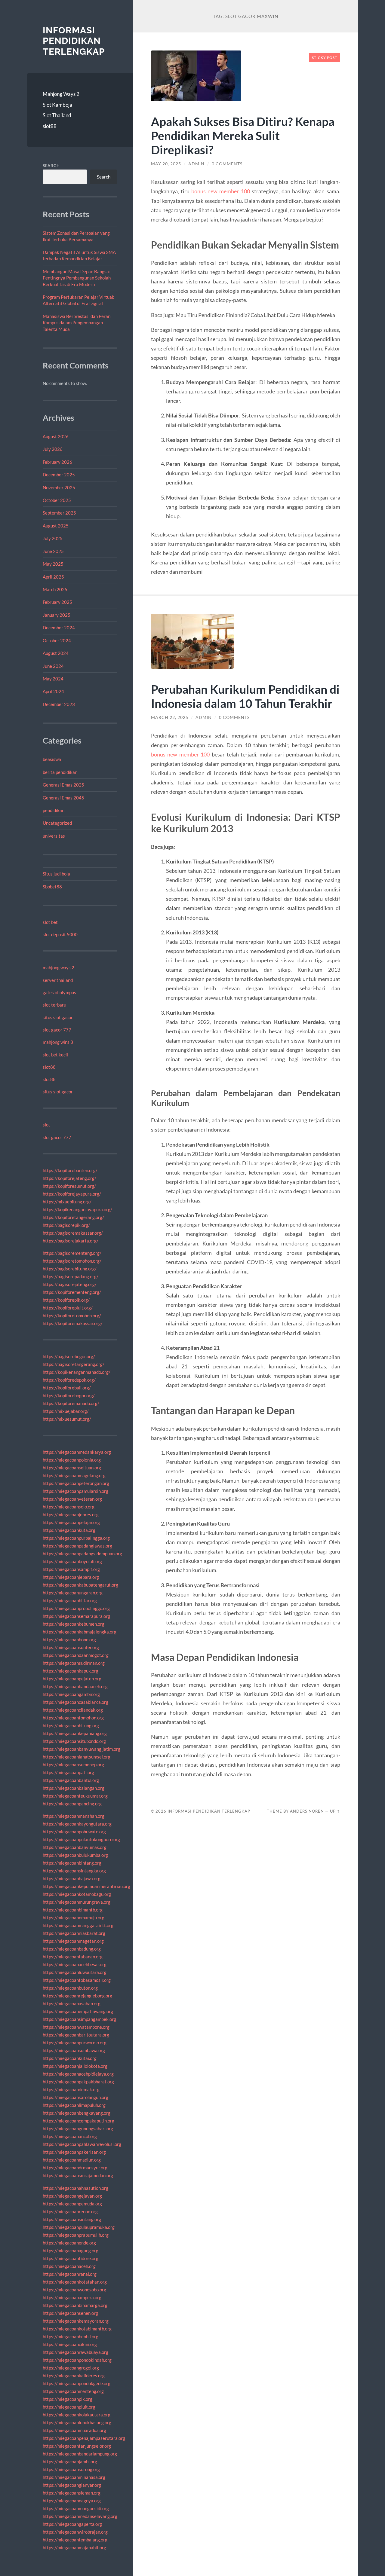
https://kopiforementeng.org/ (72, 1292)
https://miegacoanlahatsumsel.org (77, 1757)
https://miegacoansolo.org (69, 1507)
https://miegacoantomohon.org (73, 1718)
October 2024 (57, 640)
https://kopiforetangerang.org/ (73, 1217)
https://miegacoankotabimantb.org (77, 2329)
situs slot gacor (58, 1017)
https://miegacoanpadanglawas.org (77, 1546)
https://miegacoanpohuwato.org (74, 1832)
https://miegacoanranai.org (70, 2274)
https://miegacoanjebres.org (71, 1514)
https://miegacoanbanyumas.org (75, 1847)
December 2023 (59, 704)
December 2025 (59, 475)
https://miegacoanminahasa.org (74, 2477)
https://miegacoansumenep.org (73, 1765)
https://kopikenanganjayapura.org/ (77, 1209)
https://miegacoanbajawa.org (72, 1878)
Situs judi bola (56, 874)
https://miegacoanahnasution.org (75, 2188)
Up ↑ (335, 1811)
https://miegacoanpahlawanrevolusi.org (82, 2144)
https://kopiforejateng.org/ (69, 1178)
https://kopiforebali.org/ (67, 1388)
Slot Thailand (57, 115)
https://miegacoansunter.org (71, 1647)
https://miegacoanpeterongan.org (76, 1483)
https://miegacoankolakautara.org (77, 2415)
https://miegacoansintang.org (72, 2219)
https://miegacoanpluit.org (69, 2407)
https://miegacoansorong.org (71, 2469)
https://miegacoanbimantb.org (73, 1910)
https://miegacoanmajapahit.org (74, 2547)
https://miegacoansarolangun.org (75, 2097)
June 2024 (53, 666)
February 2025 (57, 602)
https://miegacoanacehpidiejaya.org (78, 2074)
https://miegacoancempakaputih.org (79, 2121)
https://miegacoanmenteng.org (73, 2391)
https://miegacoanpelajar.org (71, 1522)
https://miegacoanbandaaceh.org (75, 1686)
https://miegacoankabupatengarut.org (80, 1585)
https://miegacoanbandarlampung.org (80, 2454)
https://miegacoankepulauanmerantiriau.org (86, 1886)
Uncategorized (57, 823)
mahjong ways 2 (59, 967)
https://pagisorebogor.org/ (69, 1356)
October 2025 (57, 500)
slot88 (50, 126)
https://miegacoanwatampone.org (76, 2027)
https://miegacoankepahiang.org (75, 1733)
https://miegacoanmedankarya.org (77, 1452)
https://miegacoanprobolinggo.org (76, 1608)
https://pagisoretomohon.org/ (72, 1261)
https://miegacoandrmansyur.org (75, 2168)
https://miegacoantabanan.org (73, 1957)
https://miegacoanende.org (69, 2243)
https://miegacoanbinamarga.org (75, 2305)
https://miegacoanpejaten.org (72, 1679)
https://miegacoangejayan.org (72, 2196)
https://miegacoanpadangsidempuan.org (82, 1554)
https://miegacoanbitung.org (71, 1725)
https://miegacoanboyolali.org (72, 1561)
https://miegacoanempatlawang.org (78, 2011)
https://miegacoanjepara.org (71, 1577)
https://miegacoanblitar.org (70, 1600)
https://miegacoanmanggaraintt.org (78, 1925)
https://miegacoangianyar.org (72, 2485)
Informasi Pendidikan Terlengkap (74, 41)
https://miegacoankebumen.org (74, 1624)
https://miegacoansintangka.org (74, 1871)
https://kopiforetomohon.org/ (72, 1316)
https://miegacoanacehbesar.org (75, 1964)
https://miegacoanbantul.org (71, 1780)
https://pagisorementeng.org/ (72, 1253)
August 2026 (56, 436)
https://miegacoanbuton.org (70, 1988)
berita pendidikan (60, 772)
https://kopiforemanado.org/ (71, 1403)
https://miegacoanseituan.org (72, 1468)
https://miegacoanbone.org (69, 1639)
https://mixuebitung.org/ (67, 1202)
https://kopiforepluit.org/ (68, 1308)
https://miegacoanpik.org (68, 2399)
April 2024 (53, 691)
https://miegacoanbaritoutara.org (76, 2035)
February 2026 (57, 462)
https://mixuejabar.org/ (66, 1411)
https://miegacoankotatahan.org (75, 2282)
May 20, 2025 (166, 164)
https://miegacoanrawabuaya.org (75, 2352)
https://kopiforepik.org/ (66, 1300)
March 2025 (55, 589)
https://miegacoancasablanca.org (75, 1702)
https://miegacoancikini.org (70, 2344)
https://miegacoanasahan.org (72, 2003)
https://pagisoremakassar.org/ (73, 1233)
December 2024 (59, 628)
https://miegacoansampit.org (71, 1569)
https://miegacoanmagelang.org (74, 1475)
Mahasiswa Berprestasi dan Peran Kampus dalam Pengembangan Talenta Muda (77, 323)
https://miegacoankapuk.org (71, 1671)
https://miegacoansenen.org (70, 2313)
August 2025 (56, 526)
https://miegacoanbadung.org (72, 1949)
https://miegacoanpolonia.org (72, 1460)
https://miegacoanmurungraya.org (77, 1902)
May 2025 (53, 564)
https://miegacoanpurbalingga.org (76, 1538)
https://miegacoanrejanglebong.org (77, 1996)
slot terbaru (54, 1005)
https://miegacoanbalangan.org (74, 1788)
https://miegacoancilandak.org (73, 1710)
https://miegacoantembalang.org (75, 2540)
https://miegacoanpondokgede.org (77, 2383)
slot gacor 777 (57, 1030)
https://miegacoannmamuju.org (74, 1917)
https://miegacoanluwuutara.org (75, 1972)
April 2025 (53, 577)
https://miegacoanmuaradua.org (74, 2430)
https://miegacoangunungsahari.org (78, 2128)
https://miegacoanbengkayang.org (77, 2113)
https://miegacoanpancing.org (72, 1804)
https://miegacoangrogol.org (71, 2368)
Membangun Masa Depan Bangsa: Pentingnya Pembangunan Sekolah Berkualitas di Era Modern (77, 278)
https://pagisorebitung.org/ (70, 1269)
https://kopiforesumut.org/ (69, 1186)
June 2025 (53, 551)
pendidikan (54, 810)
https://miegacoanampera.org (72, 2297)
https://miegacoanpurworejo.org (75, 2043)
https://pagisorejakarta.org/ (71, 1241)
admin (196, 164)
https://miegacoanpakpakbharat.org (78, 2082)
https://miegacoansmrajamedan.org (78, 2175)
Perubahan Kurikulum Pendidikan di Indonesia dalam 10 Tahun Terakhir (245, 696)
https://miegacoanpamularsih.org (75, 1491)
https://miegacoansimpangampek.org (79, 2019)
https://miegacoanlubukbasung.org (77, 2422)
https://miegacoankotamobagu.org (77, 1894)
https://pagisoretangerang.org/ (74, 1364)
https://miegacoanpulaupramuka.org (79, 2227)
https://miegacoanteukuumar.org (75, 1796)
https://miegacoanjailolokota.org (75, 2066)
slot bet (50, 922)
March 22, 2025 (170, 717)
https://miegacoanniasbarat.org (74, 1933)
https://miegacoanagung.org (71, 2251)
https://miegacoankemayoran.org (76, 2321)
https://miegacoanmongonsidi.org (76, 2508)
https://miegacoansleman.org (72, 2493)
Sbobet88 (52, 887)
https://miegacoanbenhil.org (71, 2336)
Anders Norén (307, 1811)
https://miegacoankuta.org (69, 1530)
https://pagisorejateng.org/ (70, 1284)
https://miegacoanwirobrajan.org (75, 2532)
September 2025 (59, 513)
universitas (54, 836)
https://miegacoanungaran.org (73, 1593)
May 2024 (53, 679)
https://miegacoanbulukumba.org (75, 1855)
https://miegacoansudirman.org (74, 1663)
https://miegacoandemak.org (71, 2089)
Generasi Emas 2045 (63, 798)
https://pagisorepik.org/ (66, 1225)
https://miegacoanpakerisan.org (74, 2152)
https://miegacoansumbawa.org (74, 2050)
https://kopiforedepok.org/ (69, 1380)
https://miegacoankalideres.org (74, 2376)
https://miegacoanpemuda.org (72, 2204)
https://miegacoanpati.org (68, 1772)
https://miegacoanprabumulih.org (76, 2235)
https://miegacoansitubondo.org (74, 1741)
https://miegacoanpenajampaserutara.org (84, 2438)
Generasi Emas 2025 (63, 785)
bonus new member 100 (221, 191)
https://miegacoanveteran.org (72, 1499)
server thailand (58, 980)
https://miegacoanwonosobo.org (74, 2290)
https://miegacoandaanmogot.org (76, 1655)
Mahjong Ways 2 (61, 94)
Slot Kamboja (57, 105)
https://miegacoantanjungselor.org (77, 2446)
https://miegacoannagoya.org (72, 2501)
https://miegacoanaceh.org (69, 2266)
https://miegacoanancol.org (70, 2136)
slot (46, 1125)
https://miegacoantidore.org (71, 2258)
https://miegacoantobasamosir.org (77, 1980)
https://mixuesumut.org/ (67, 1419)
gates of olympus (59, 992)
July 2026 (53, 449)
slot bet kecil (55, 1055)
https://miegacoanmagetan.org (73, 1941)
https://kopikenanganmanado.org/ (77, 1372)
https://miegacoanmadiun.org (72, 2160)
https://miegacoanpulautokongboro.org (81, 1839)
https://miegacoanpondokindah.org (77, 2360)
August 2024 (56, 653)
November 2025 (59, 487)
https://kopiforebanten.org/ (70, 1170)
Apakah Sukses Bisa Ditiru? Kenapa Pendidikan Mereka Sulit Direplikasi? (243, 135)
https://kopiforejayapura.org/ (72, 1194)
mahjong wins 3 (58, 1042)
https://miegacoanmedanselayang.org (80, 2516)
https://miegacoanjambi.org (70, 2461)
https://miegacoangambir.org (71, 1694)
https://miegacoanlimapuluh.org (74, 2105)
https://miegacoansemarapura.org (76, 1616)
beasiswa (52, 759)
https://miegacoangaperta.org (72, 2524)
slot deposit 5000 (60, 934)
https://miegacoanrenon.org (70, 2211)
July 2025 (53, 538)
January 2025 (57, 615)
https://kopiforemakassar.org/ (73, 1323)
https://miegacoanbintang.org (72, 1863)
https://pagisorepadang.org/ (71, 1276)
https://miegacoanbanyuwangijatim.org (82, 1749)
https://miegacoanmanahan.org (74, 1816)
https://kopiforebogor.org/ (69, 1395)
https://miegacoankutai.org (70, 2058)
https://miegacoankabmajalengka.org (80, 1632)
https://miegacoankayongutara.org (77, 1824)
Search (51, 166)
